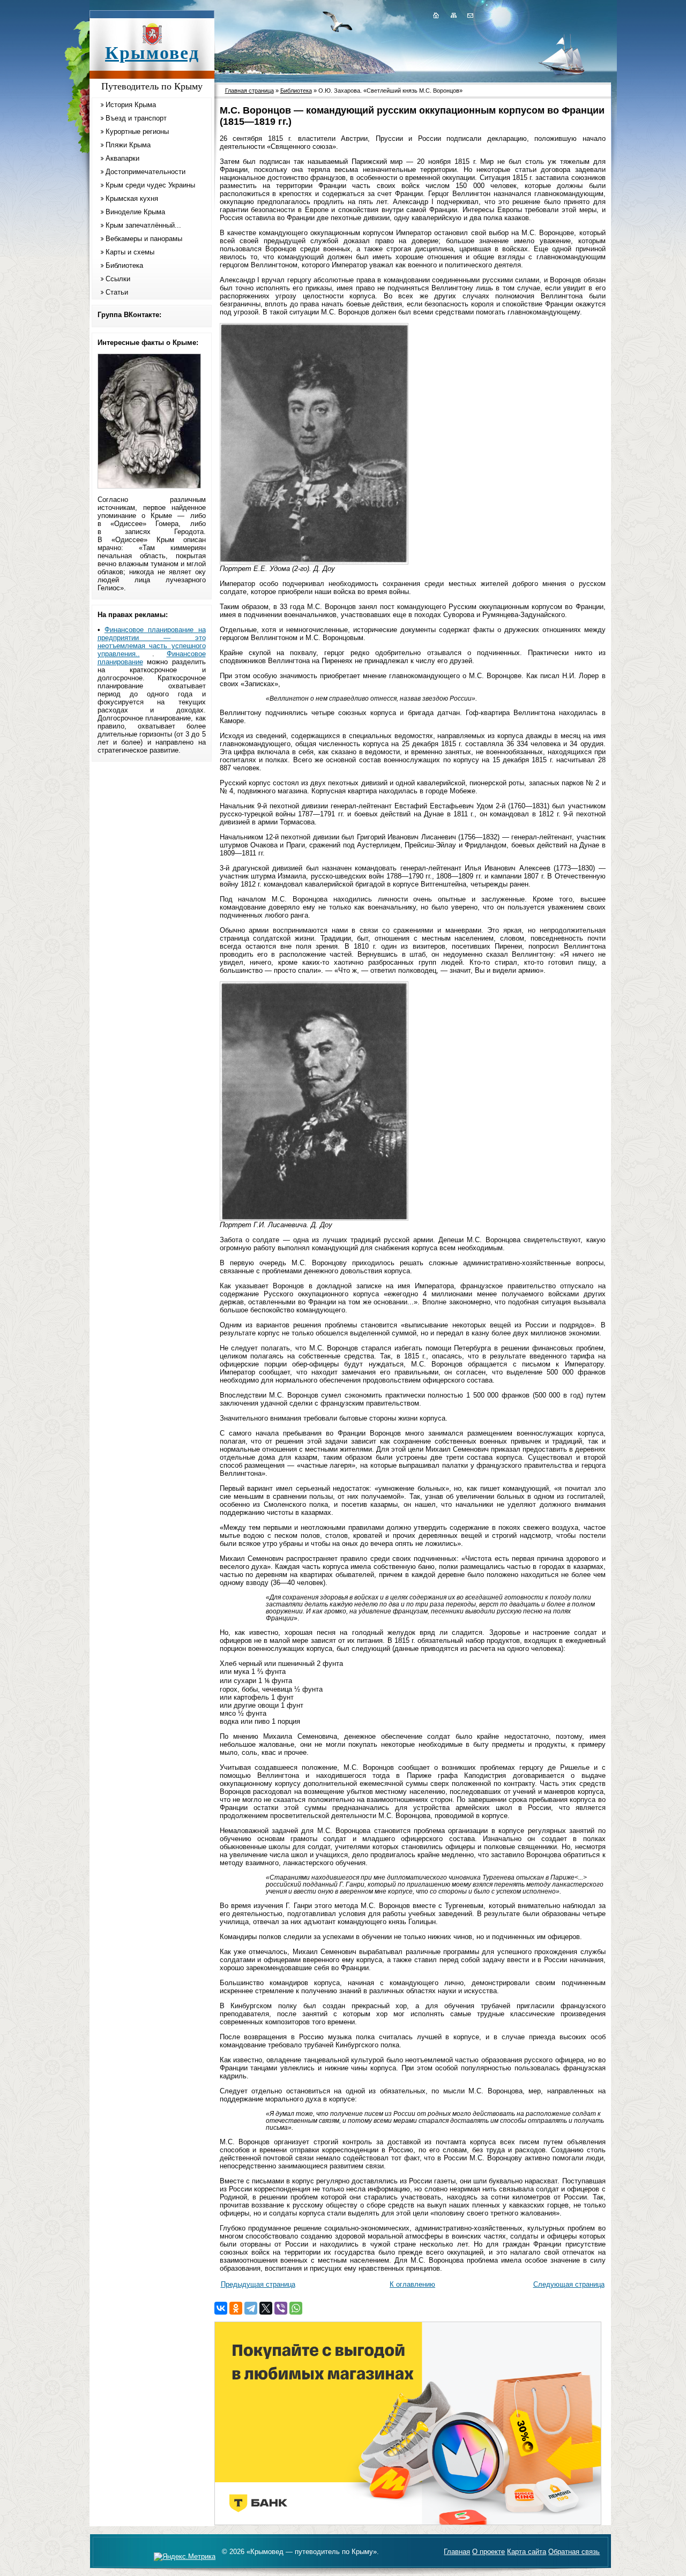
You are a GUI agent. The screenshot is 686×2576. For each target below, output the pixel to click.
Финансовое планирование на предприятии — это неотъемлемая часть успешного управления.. (152, 642)
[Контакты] (469, 15)
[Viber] (281, 2308)
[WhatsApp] (296, 2308)
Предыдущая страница (258, 2284)
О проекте (489, 2552)
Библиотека (124, 265)
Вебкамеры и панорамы (144, 239)
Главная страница (249, 91)
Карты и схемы (130, 252)
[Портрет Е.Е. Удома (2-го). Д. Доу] (314, 562)
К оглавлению (412, 2284)
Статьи (117, 292)
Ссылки (118, 279)
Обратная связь (574, 2552)
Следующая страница (569, 2284)
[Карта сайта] (453, 15)
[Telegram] (251, 2308)
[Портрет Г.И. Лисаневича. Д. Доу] (314, 1218)
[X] (266, 2308)
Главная (457, 2552)
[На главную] (436, 15)
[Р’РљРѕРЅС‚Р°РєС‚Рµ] (221, 2308)
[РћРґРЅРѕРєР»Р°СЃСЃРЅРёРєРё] (236, 2308)
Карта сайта (527, 2552)
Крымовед (152, 53)
